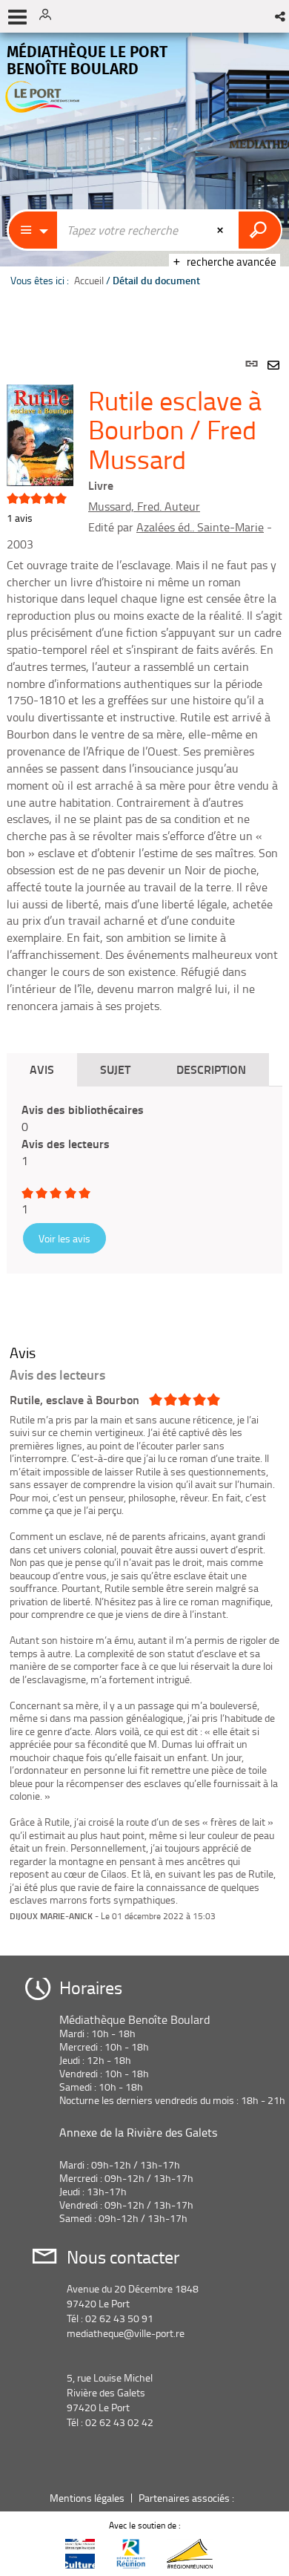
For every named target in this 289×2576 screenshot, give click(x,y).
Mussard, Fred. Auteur (144, 506)
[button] (281, 16)
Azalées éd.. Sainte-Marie (200, 527)
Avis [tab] (42, 1069)
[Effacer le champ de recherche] (222, 230)
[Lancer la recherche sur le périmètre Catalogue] (260, 230)
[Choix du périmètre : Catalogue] (33, 230)
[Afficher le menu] (17, 17)
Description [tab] (211, 1069)
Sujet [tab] (115, 1069)
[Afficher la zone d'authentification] (50, 16)
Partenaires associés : (187, 2498)
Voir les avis (64, 1238)
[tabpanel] (144, 1140)
